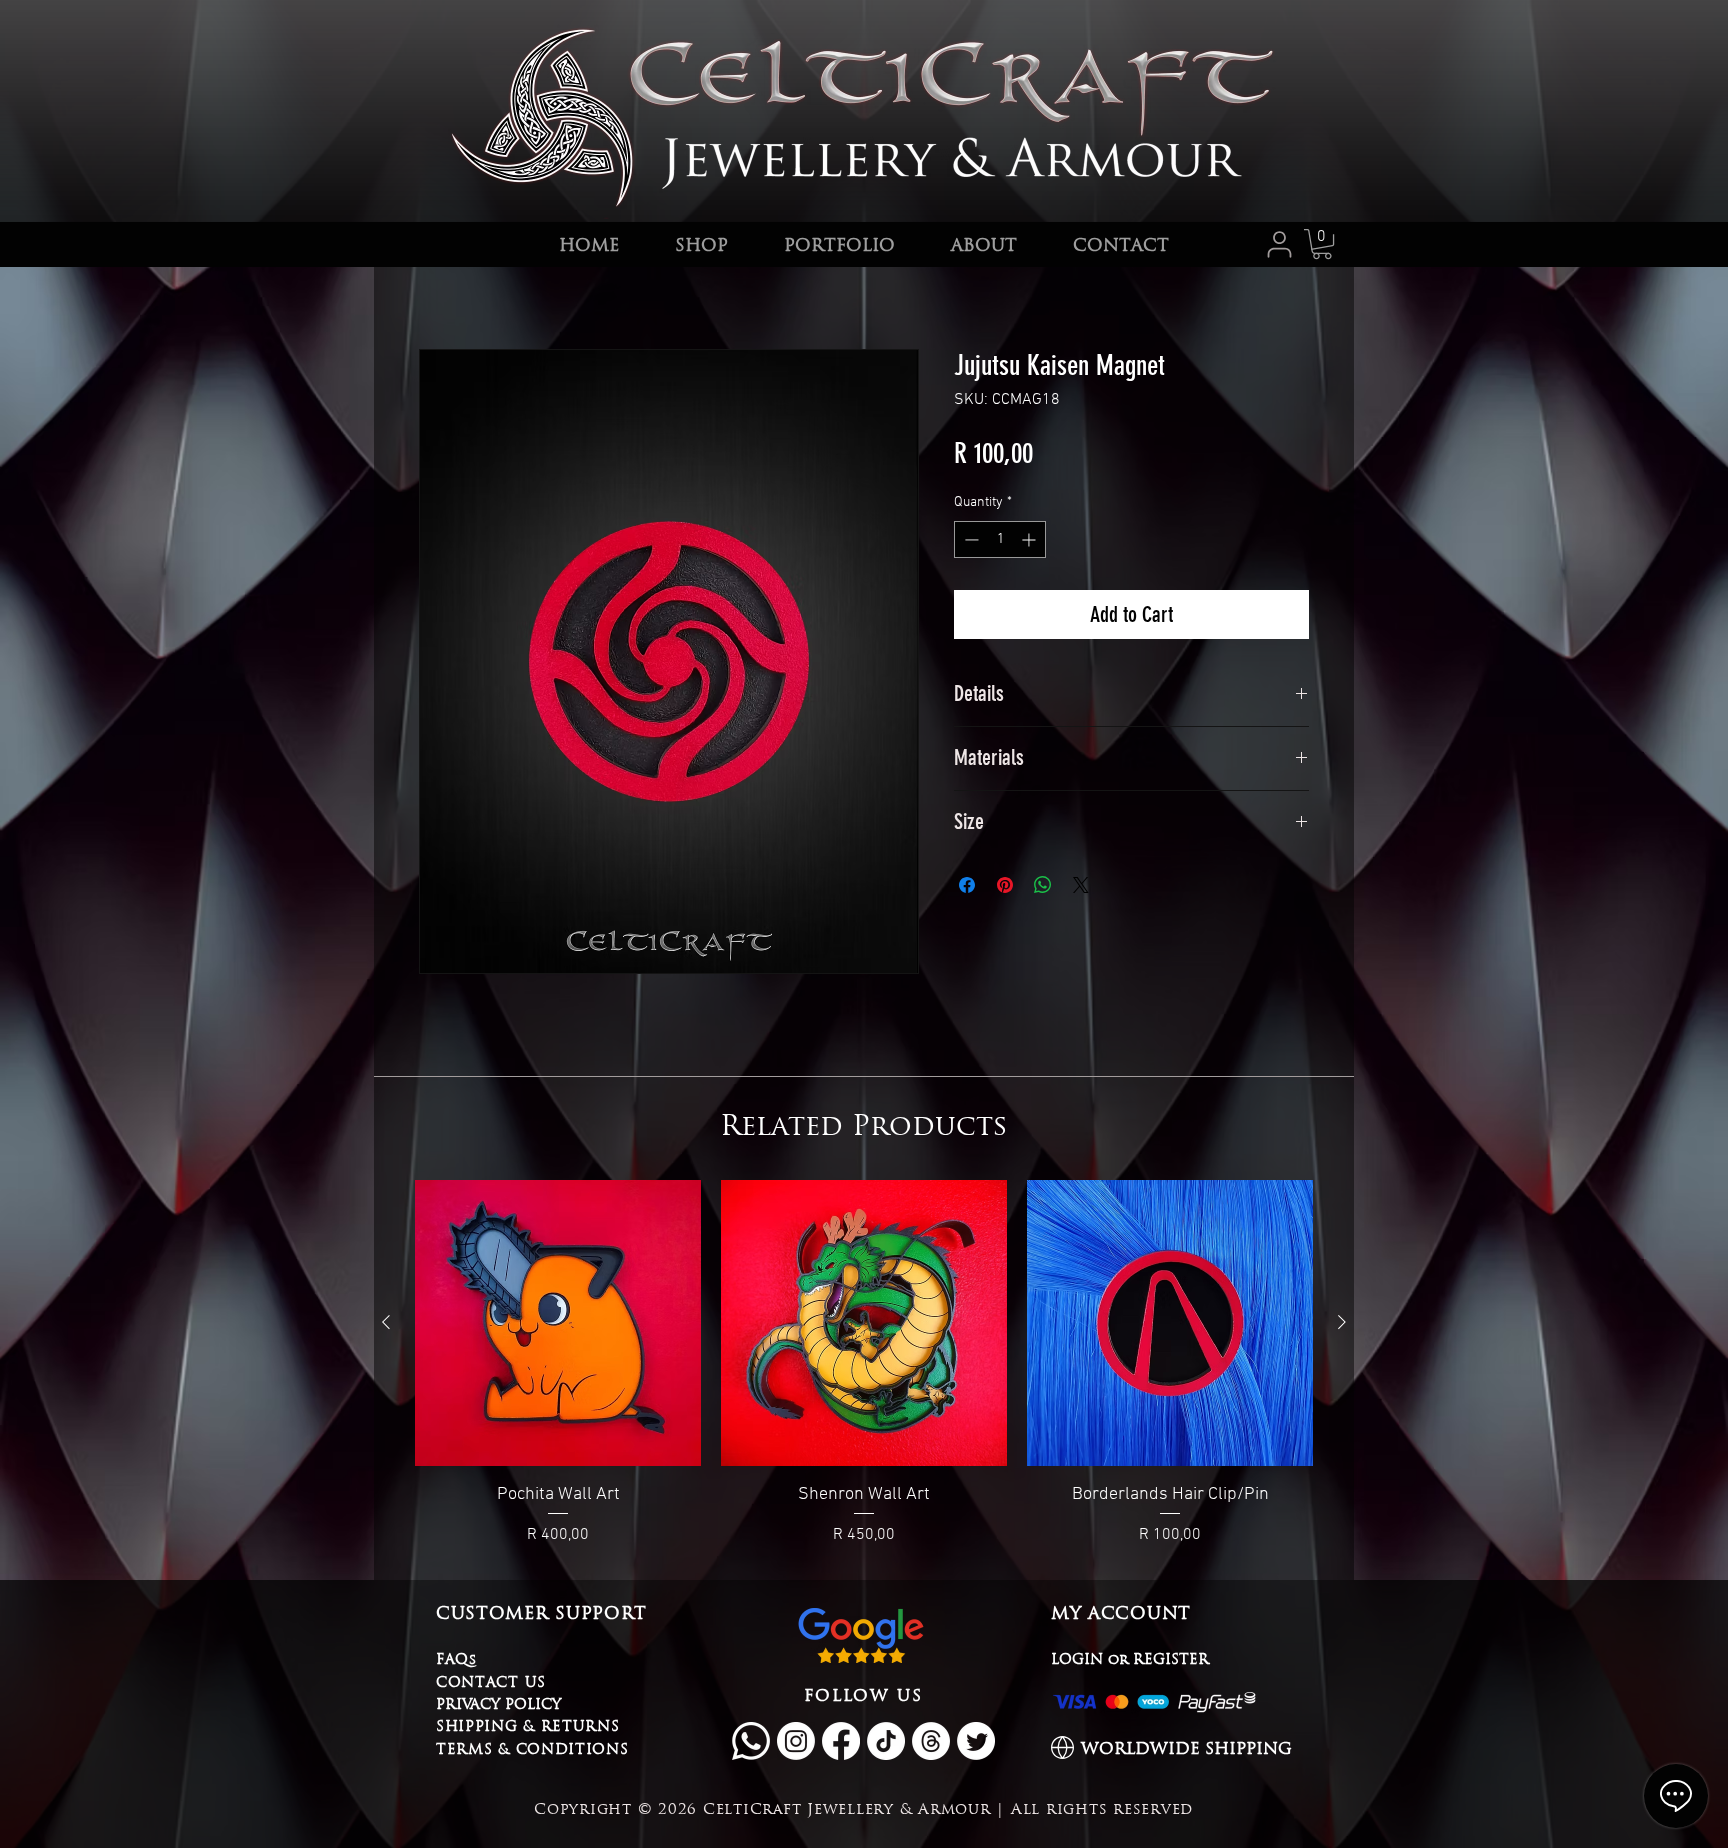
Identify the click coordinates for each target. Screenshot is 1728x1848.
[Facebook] (841, 1741)
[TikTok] (886, 1741)
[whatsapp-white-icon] (751, 1741)
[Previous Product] (386, 1322)
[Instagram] (796, 1741)
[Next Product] (1342, 1322)
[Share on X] (1081, 885)
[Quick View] (558, 1323)
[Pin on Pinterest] (1005, 885)
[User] (1279, 244)
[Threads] (931, 1741)
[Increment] (1030, 539)
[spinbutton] (1000, 539)
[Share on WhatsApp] (1043, 885)
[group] (864, 1363)
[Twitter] (976, 1741)
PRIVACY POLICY (498, 1704)
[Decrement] (969, 539)
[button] (1322, 244)
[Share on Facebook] (967, 885)
